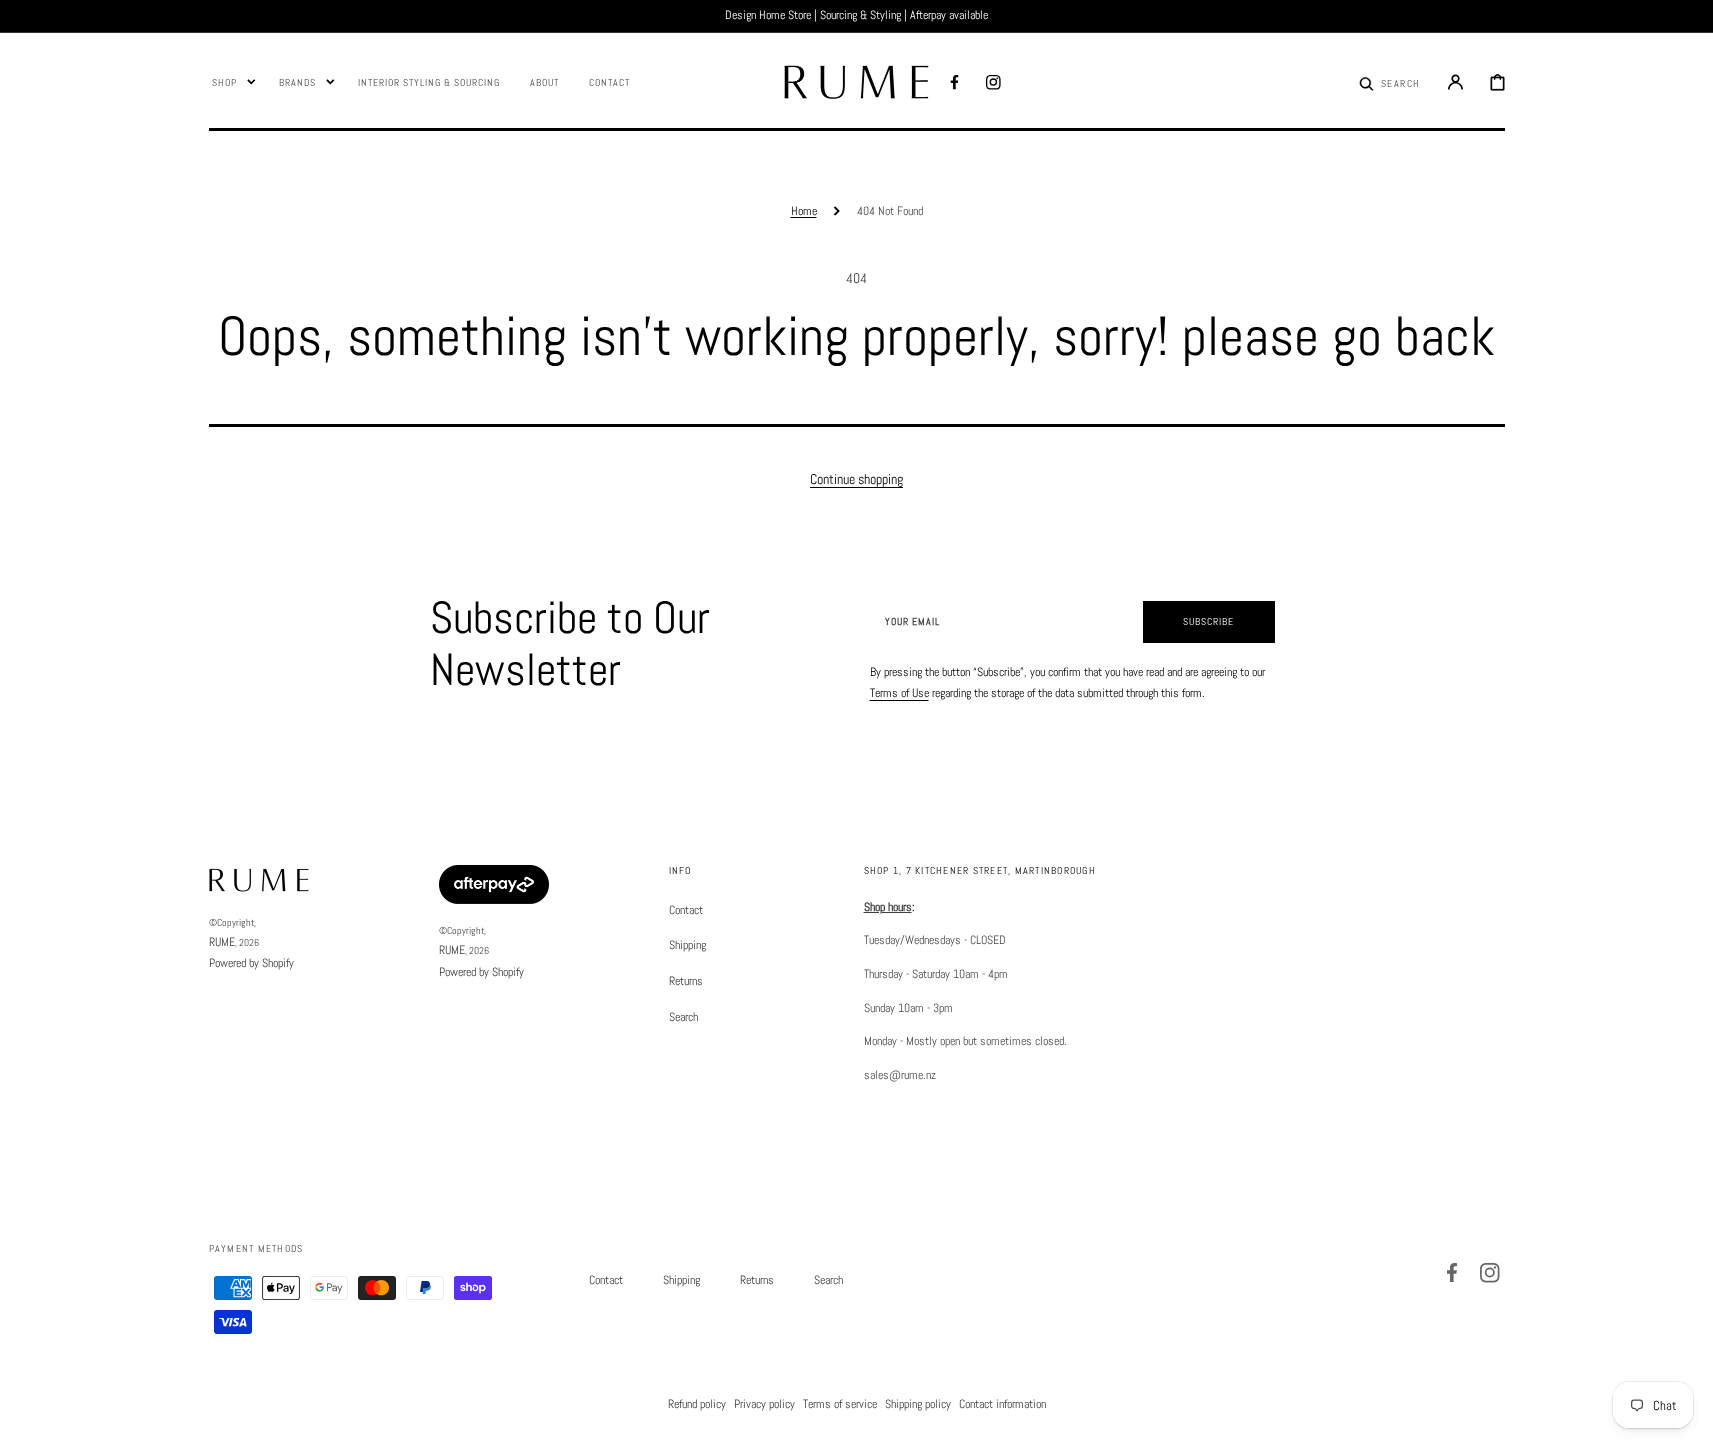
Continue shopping (856, 479)
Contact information (1002, 1404)
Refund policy (697, 1404)
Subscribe (1208, 621)
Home (804, 211)
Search (683, 1017)
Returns (686, 981)
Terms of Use (899, 693)
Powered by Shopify (251, 963)
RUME (222, 942)
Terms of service (840, 1404)
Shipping (687, 945)
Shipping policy (918, 1404)
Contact (686, 910)
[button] (1389, 82)
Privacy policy (764, 1404)
